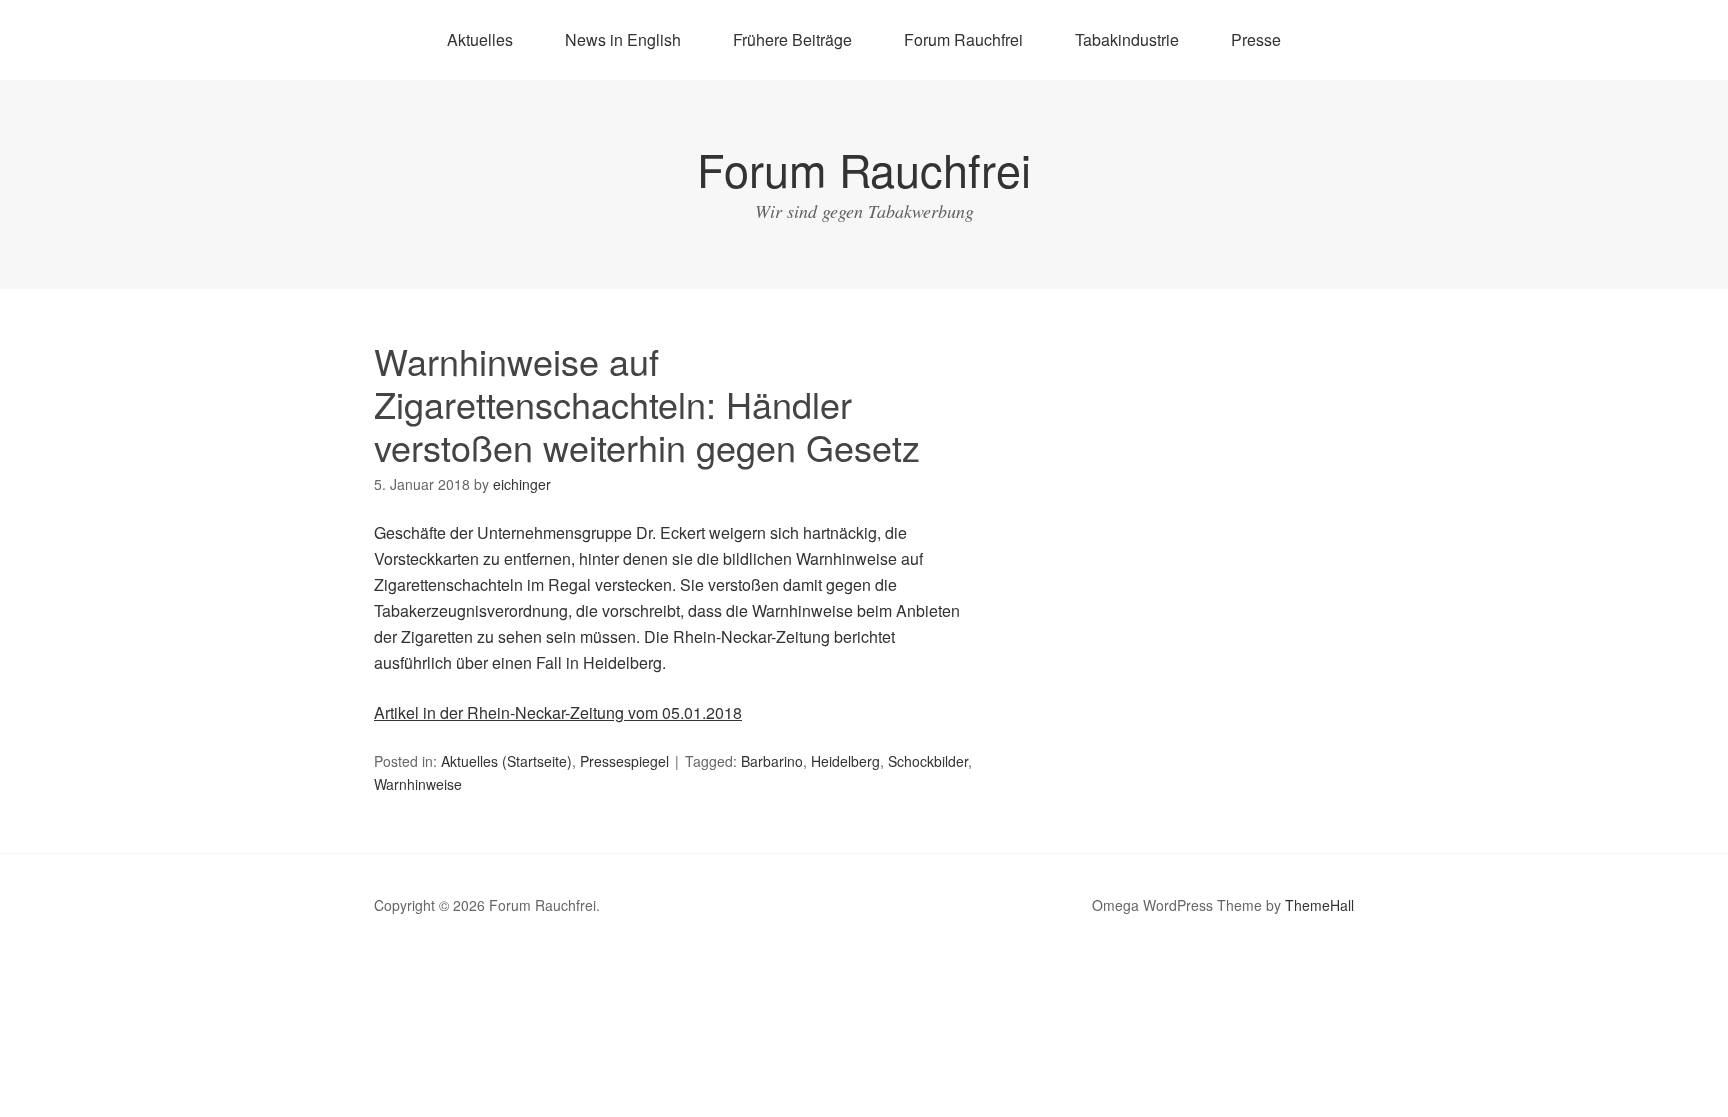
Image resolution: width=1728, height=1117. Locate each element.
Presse (1256, 39)
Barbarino (772, 761)
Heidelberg (845, 761)
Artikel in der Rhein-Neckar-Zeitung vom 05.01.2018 (558, 712)
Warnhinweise (418, 784)
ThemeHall (1319, 905)
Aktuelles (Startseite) (506, 761)
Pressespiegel (624, 761)
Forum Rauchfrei (963, 39)
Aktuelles (480, 39)
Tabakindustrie (1127, 39)
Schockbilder (928, 761)
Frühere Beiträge (792, 39)
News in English (623, 39)
